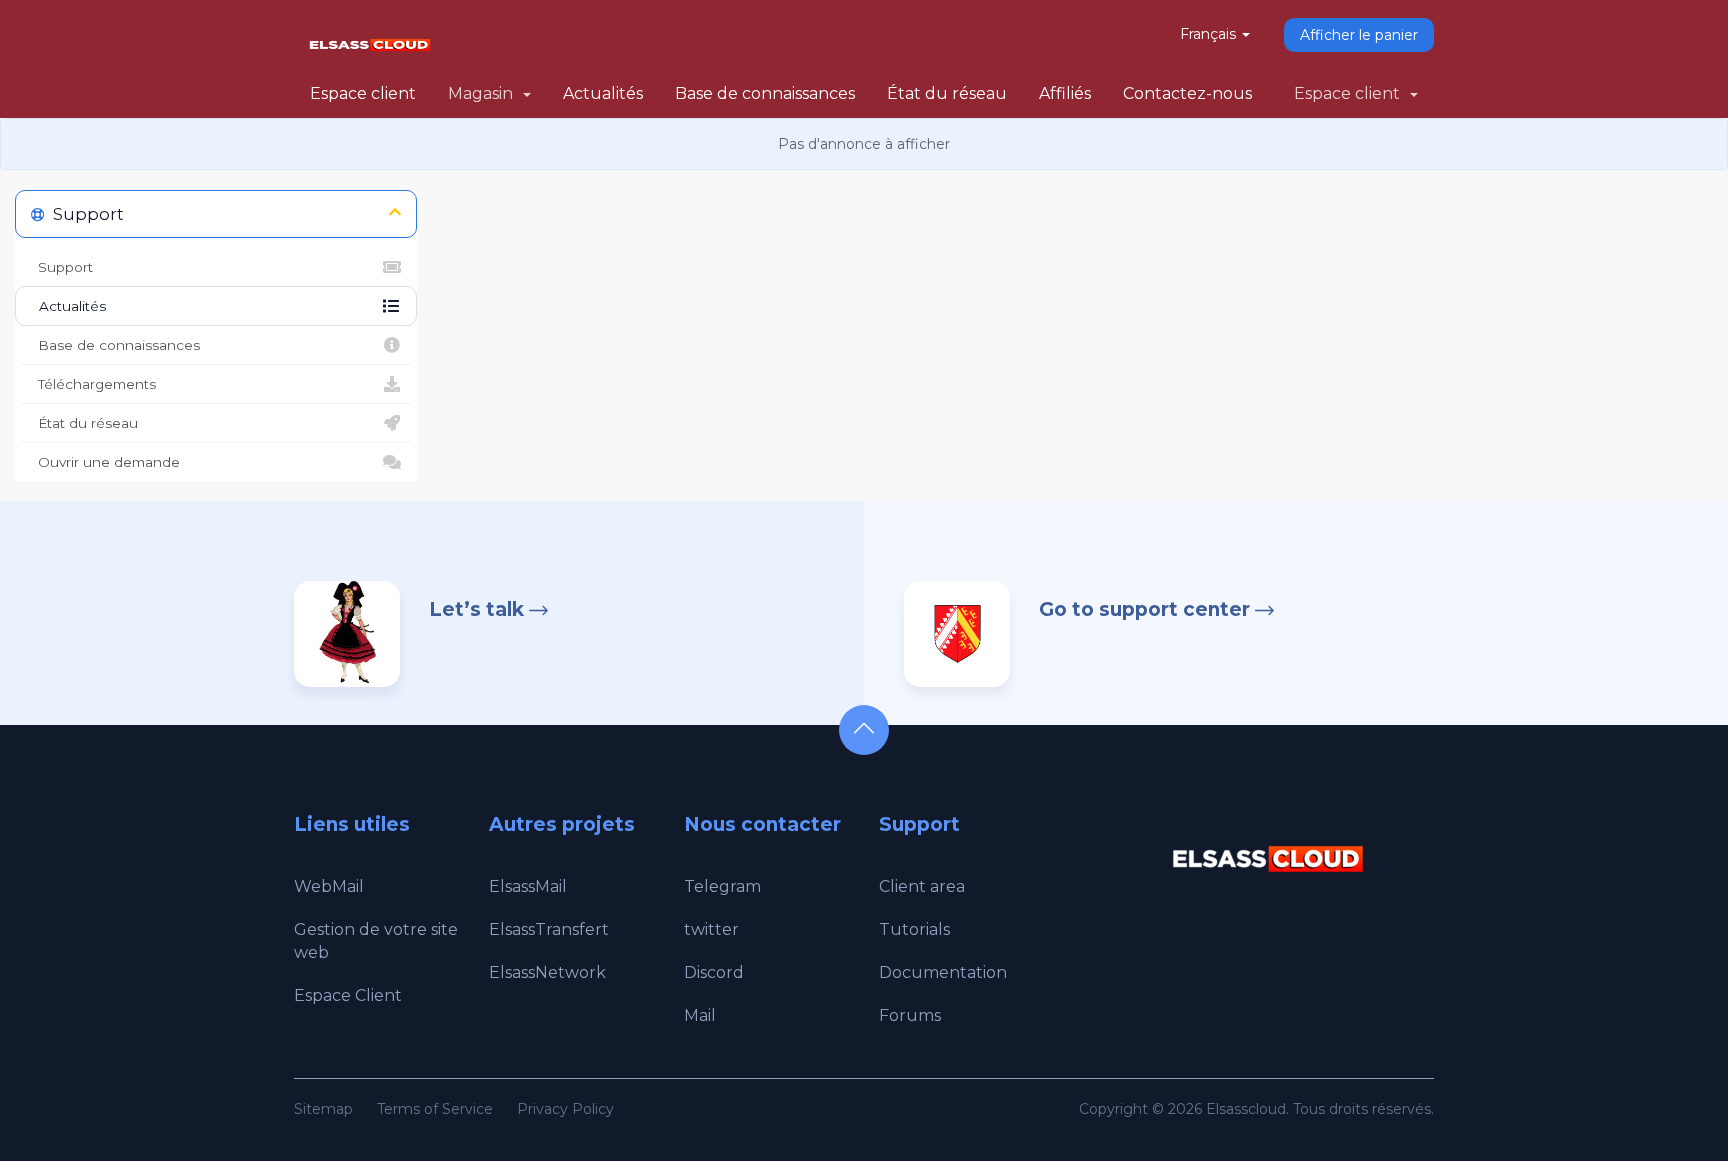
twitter (711, 929)
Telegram (722, 886)
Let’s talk (476, 609)
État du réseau (947, 93)
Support (61, 267)
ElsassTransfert (549, 929)
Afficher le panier (1359, 35)
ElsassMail (528, 886)
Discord (714, 972)
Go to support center (1144, 609)
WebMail (329, 886)
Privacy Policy (565, 1109)
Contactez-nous (1187, 93)
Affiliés (1065, 93)
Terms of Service (435, 1109)
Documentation (943, 972)
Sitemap (323, 1109)
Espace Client (348, 995)
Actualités (603, 93)
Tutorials (914, 929)
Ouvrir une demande (105, 462)
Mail (700, 1015)
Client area (922, 886)
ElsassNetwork (547, 972)
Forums (910, 1015)
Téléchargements (93, 384)
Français (1210, 34)
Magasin (484, 93)
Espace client (363, 93)
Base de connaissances (765, 93)
